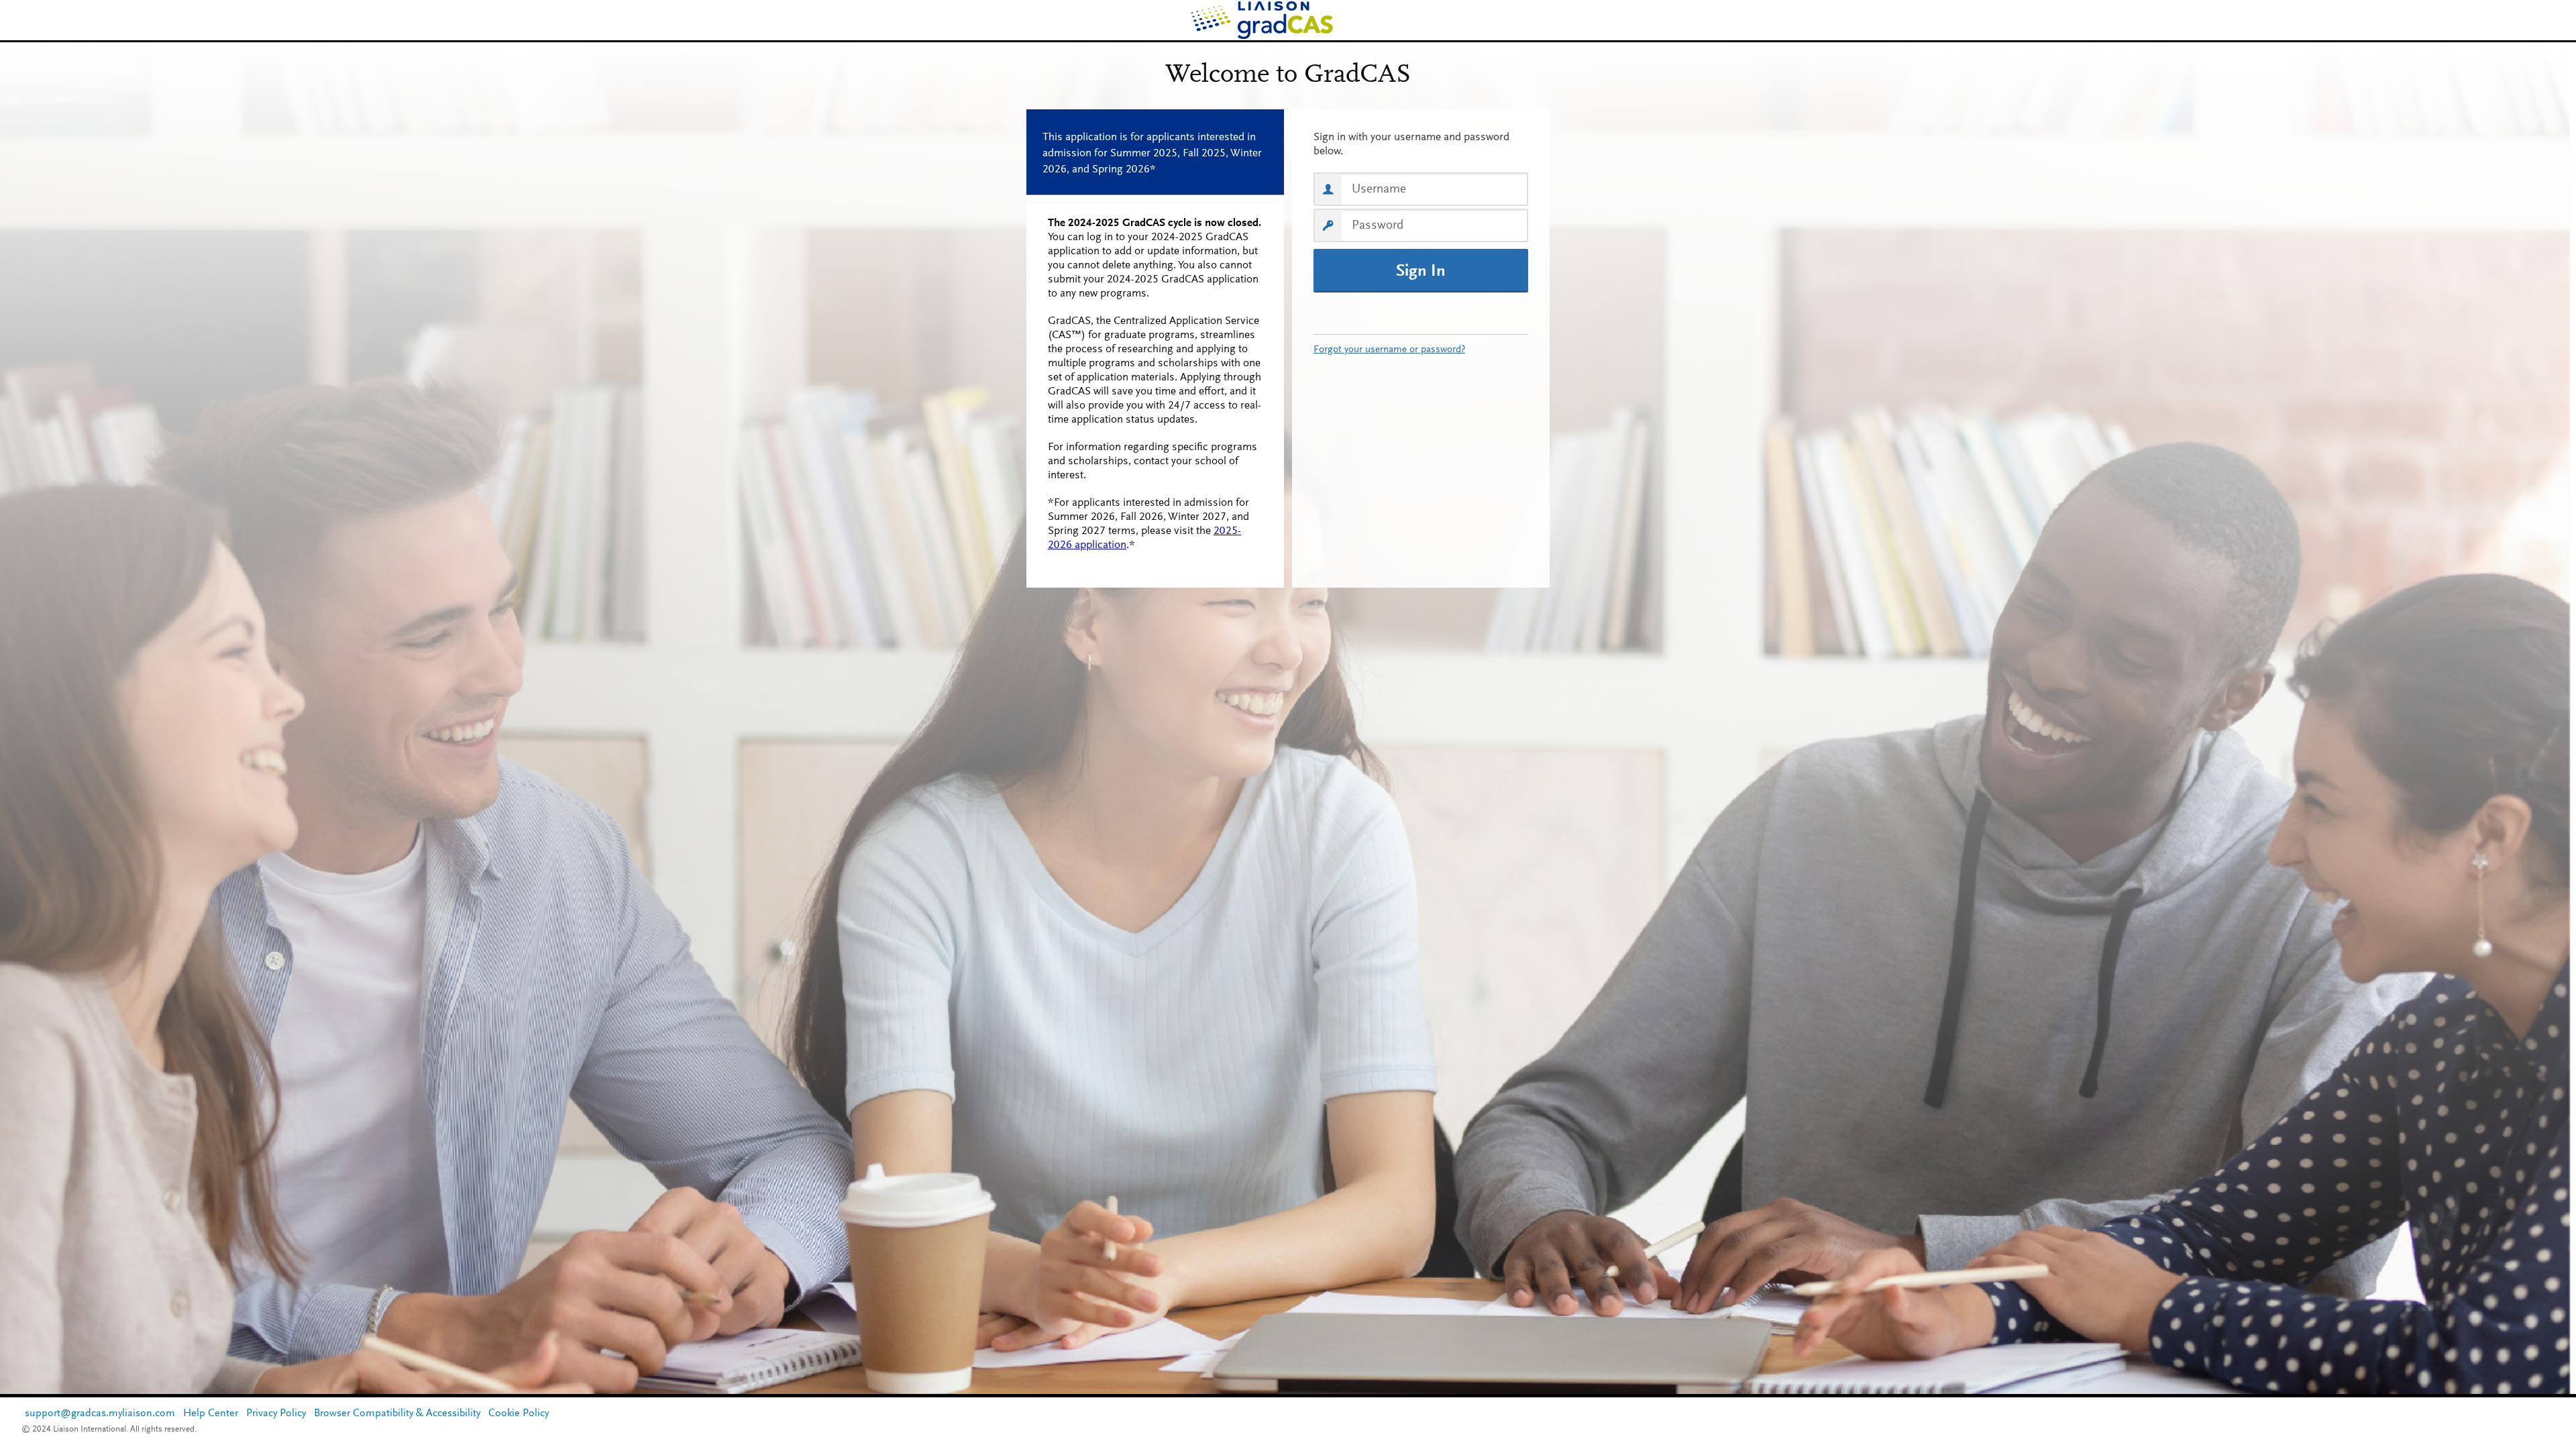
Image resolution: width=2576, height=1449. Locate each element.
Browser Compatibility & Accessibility (397, 1413)
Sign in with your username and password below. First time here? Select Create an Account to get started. (1421, 145)
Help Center (211, 1413)
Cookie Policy (519, 1413)
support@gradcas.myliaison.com (100, 1413)
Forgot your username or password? (1389, 350)
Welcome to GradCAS (1288, 76)
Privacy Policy (276, 1413)
